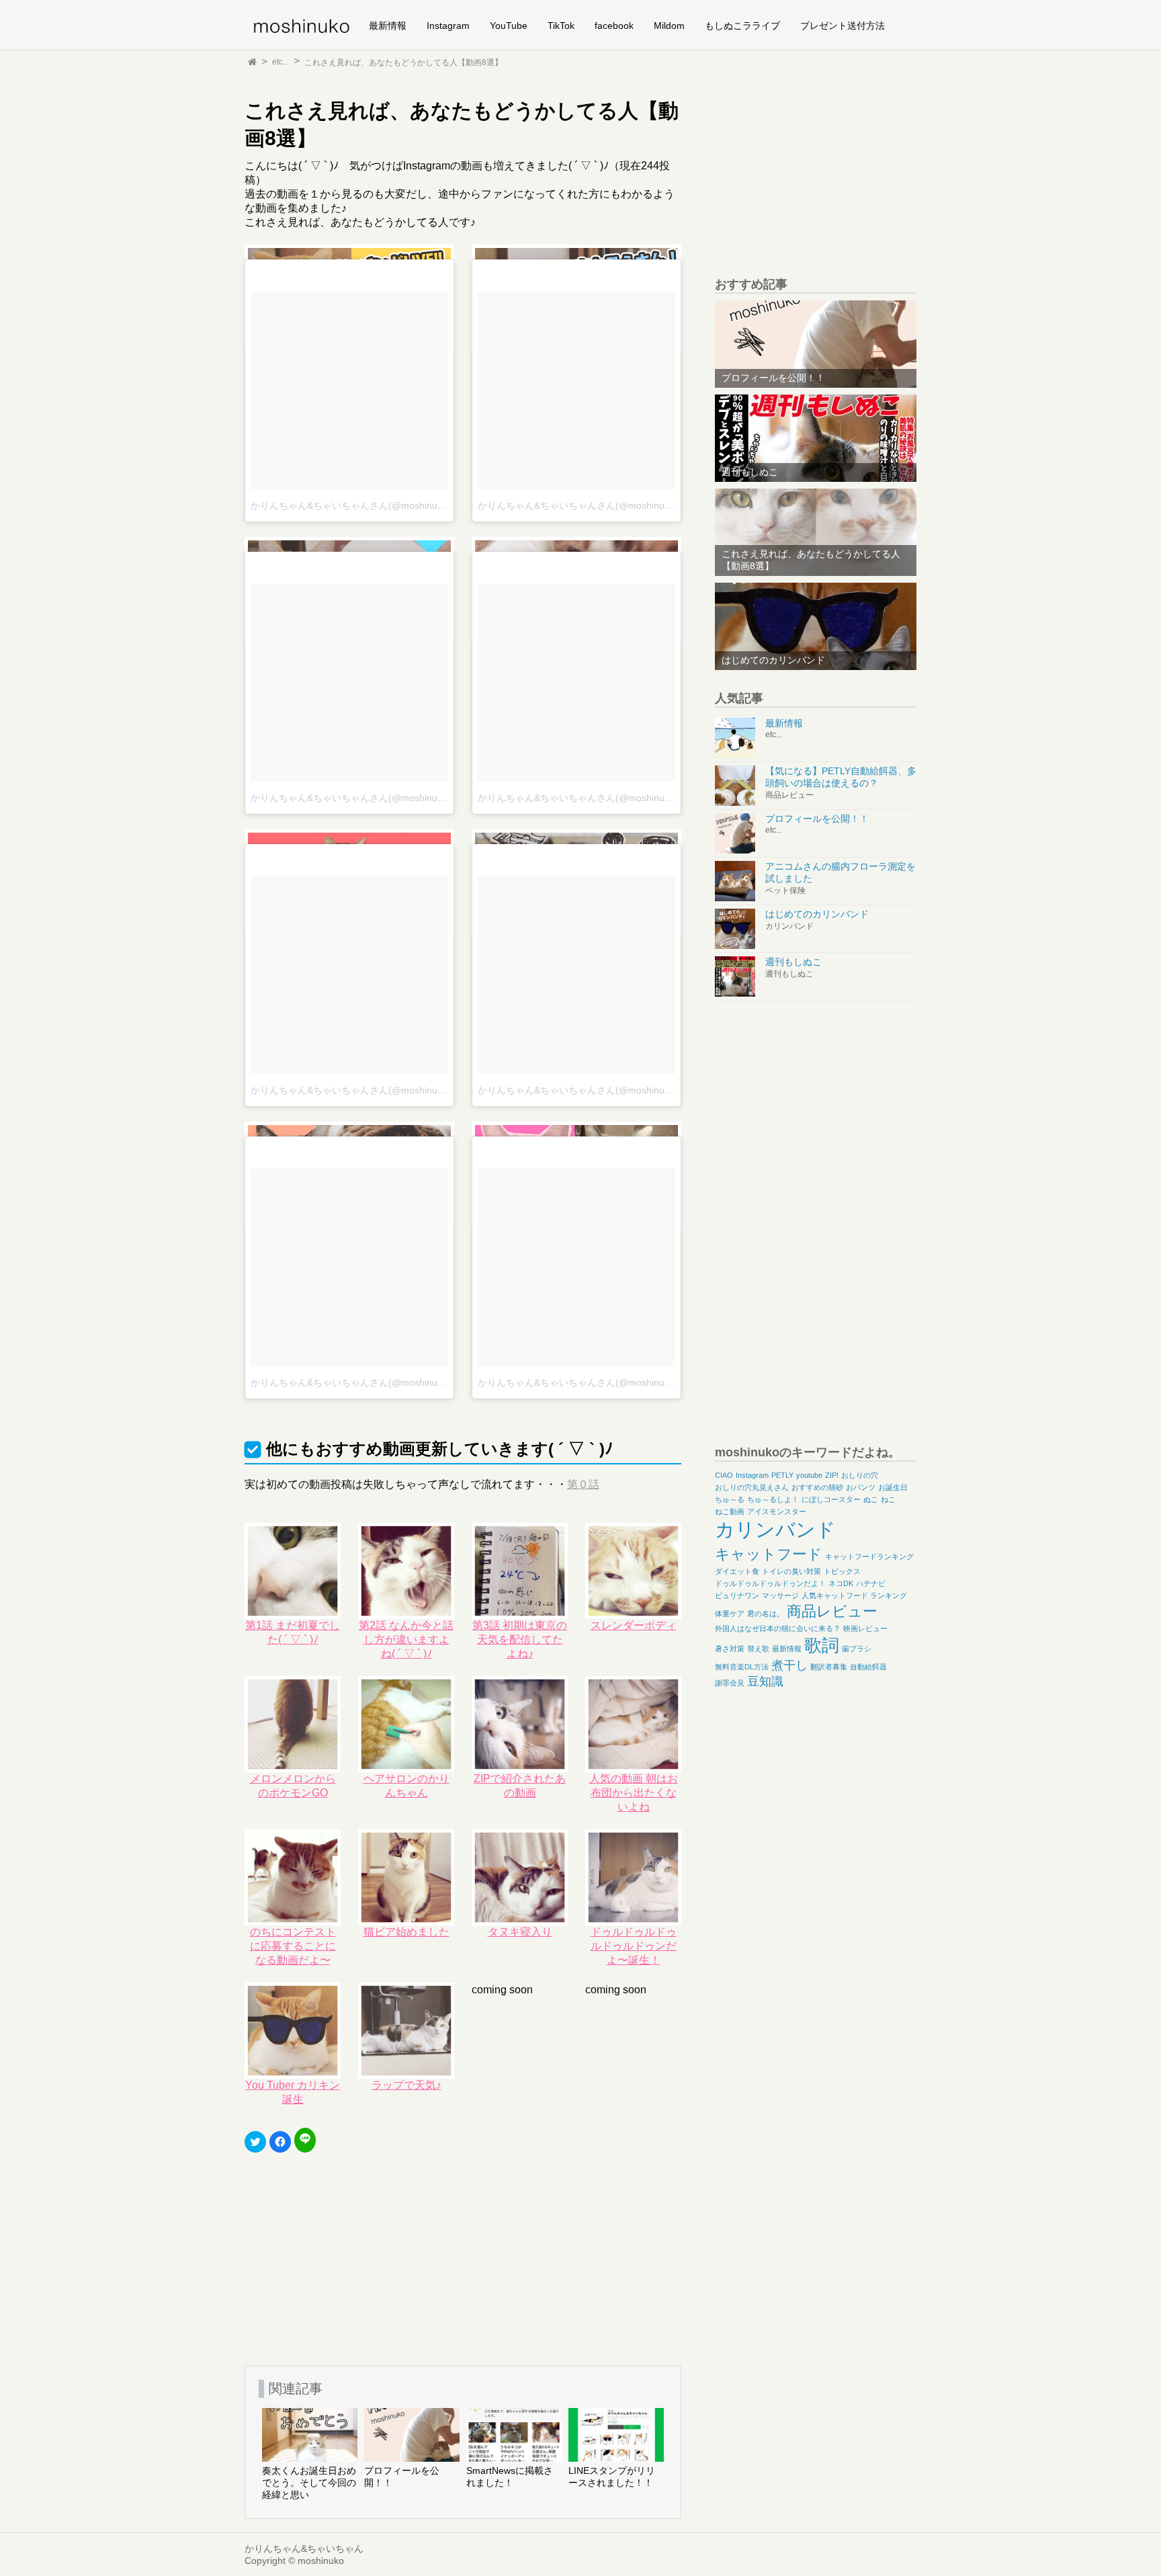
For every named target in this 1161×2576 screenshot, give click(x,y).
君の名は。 (766, 1614)
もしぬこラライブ (742, 26)
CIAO (724, 1475)
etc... (281, 62)
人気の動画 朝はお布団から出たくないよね (634, 1793)
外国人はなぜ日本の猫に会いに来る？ (778, 1628)
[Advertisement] (345, 2252)
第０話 (583, 1484)
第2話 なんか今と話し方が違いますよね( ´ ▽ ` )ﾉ (406, 1639)
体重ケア (730, 1614)
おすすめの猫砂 (817, 1487)
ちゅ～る (730, 1499)
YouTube (509, 26)
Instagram (448, 26)
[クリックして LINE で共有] (305, 2140)
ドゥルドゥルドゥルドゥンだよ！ (770, 1583)
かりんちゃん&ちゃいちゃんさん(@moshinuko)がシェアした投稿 (388, 505)
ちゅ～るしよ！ (773, 1499)
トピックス (842, 1571)
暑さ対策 (730, 1649)
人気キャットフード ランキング (854, 1595)
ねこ (888, 1499)
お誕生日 (893, 1487)
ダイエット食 (737, 1571)
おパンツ (861, 1487)
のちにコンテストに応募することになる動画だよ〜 (293, 1946)
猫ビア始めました (406, 1932)
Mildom (669, 26)
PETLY (782, 1475)
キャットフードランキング (869, 1556)
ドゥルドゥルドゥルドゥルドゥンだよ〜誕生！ (634, 1946)
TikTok (561, 26)
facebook (614, 26)
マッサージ (780, 1595)
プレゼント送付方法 (843, 26)
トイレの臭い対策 (791, 1571)
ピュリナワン (737, 1595)
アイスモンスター (777, 1511)
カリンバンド (775, 1529)
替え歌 (758, 1649)
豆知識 (765, 1681)
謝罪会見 (730, 1683)
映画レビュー (865, 1628)
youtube (809, 1475)
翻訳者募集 (829, 1667)
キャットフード (769, 1554)
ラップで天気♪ (406, 2085)
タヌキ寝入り (520, 1932)
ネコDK (841, 1583)
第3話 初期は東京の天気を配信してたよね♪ (520, 1639)
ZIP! (832, 1475)
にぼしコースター (831, 1499)
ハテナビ (871, 1583)
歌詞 (822, 1645)
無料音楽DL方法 (742, 1667)
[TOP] (252, 62)
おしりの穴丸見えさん (752, 1487)
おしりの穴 (860, 1475)
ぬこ (871, 1499)
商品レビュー (832, 1611)
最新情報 (388, 26)
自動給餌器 (868, 1667)
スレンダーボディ (634, 1625)
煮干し (789, 1665)
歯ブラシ (857, 1649)
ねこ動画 (730, 1511)
